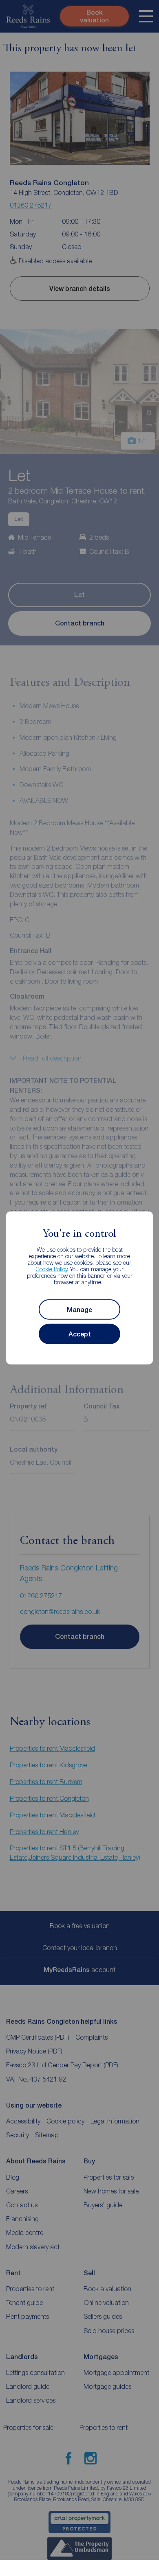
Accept (80, 1334)
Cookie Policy (52, 1269)
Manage (79, 1310)
